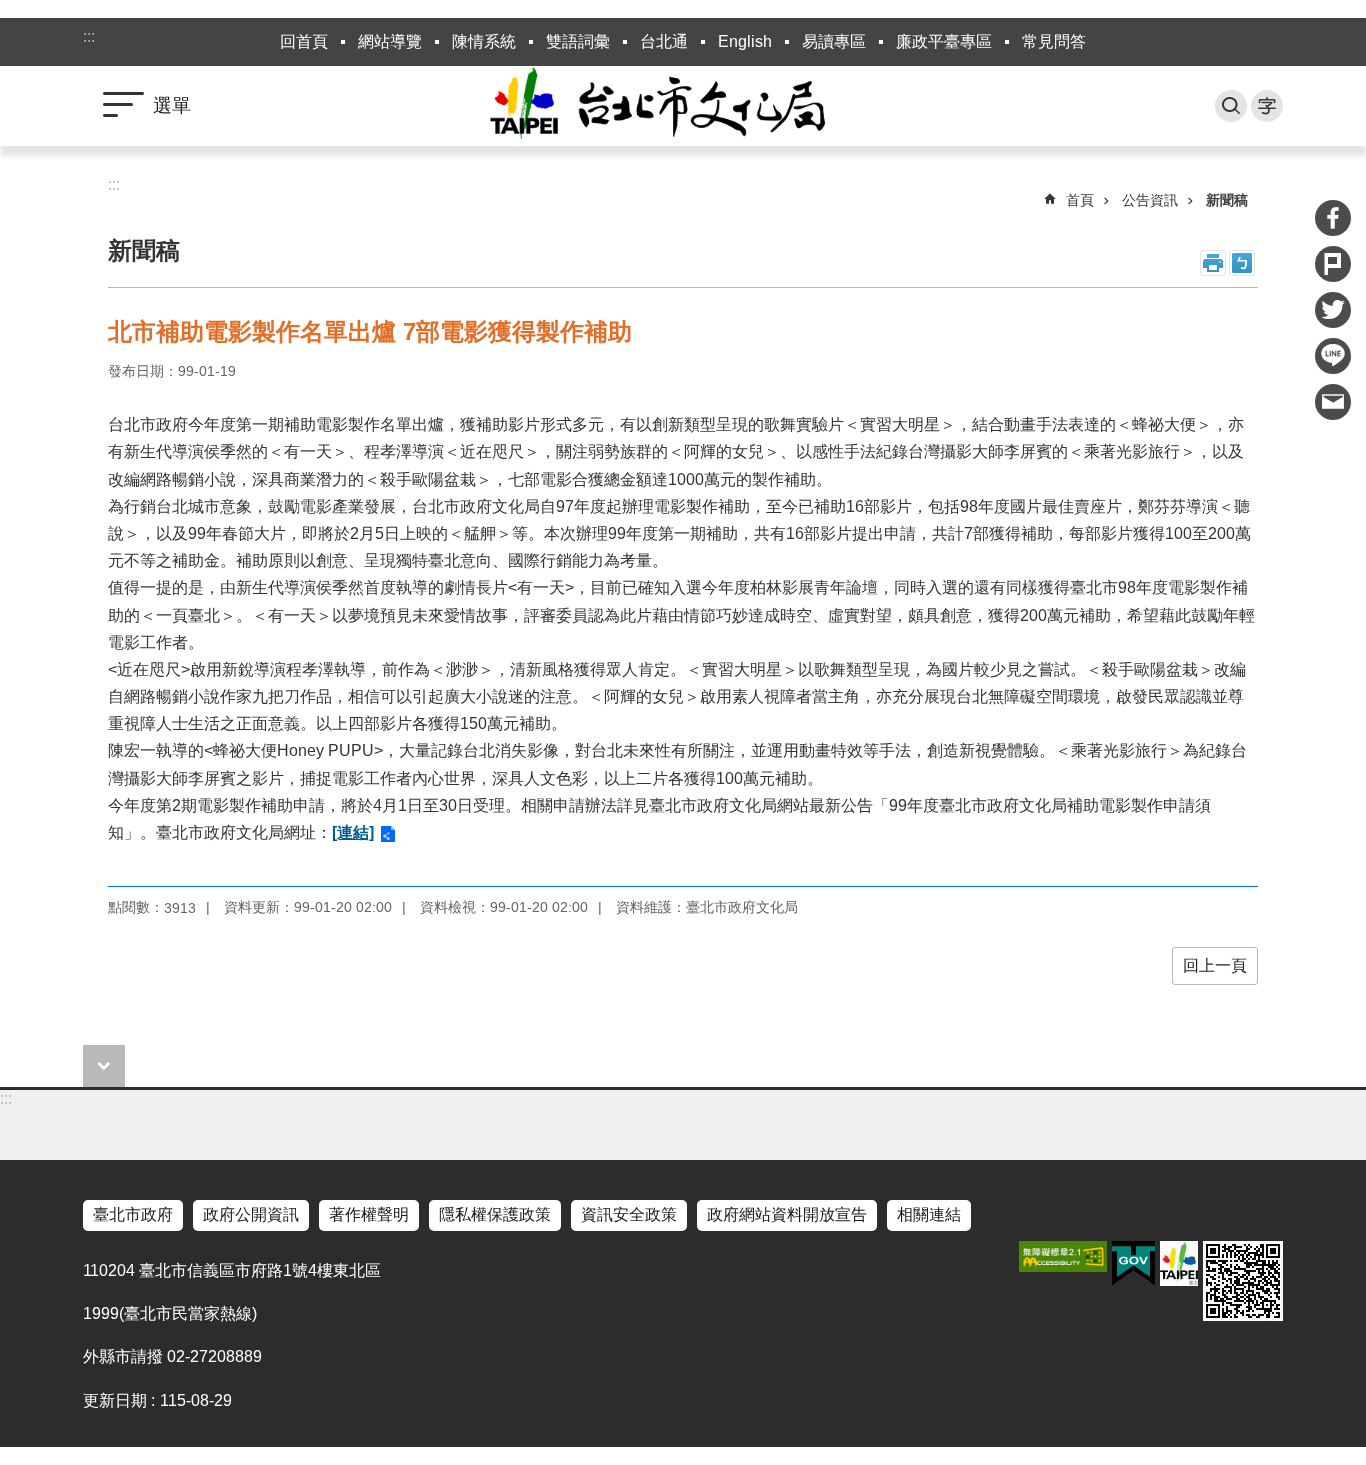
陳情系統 (484, 41)
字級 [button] (1267, 106)
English (745, 41)
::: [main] (114, 184)
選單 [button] (172, 105)
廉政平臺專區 (944, 41)
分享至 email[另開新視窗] (1333, 402)
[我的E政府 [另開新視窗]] (1133, 1264)
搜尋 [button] (1231, 106)
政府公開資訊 (251, 1214)
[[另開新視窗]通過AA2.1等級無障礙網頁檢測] (1063, 1256)
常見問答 (1054, 41)
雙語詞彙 (578, 41)
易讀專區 (834, 41)
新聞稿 (1227, 200)
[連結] (353, 832)
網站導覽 (390, 41)
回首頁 (304, 41)
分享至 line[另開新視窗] (1333, 356)
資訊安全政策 (629, 1214)
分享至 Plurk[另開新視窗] (1333, 264)
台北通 (664, 41)
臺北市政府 (133, 1214)
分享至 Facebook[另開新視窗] (1333, 218)
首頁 (1080, 200)
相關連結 (929, 1214)
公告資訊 (1150, 200)
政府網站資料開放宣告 (787, 1214)
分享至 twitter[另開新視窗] (1333, 310)
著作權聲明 (369, 1214)
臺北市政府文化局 (683, 106)
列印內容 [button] (1213, 263)
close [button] (104, 1066)
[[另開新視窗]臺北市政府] (1179, 1263)
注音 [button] (1242, 263)
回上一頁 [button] (1215, 965)
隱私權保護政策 (495, 1214)
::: (89, 36)
